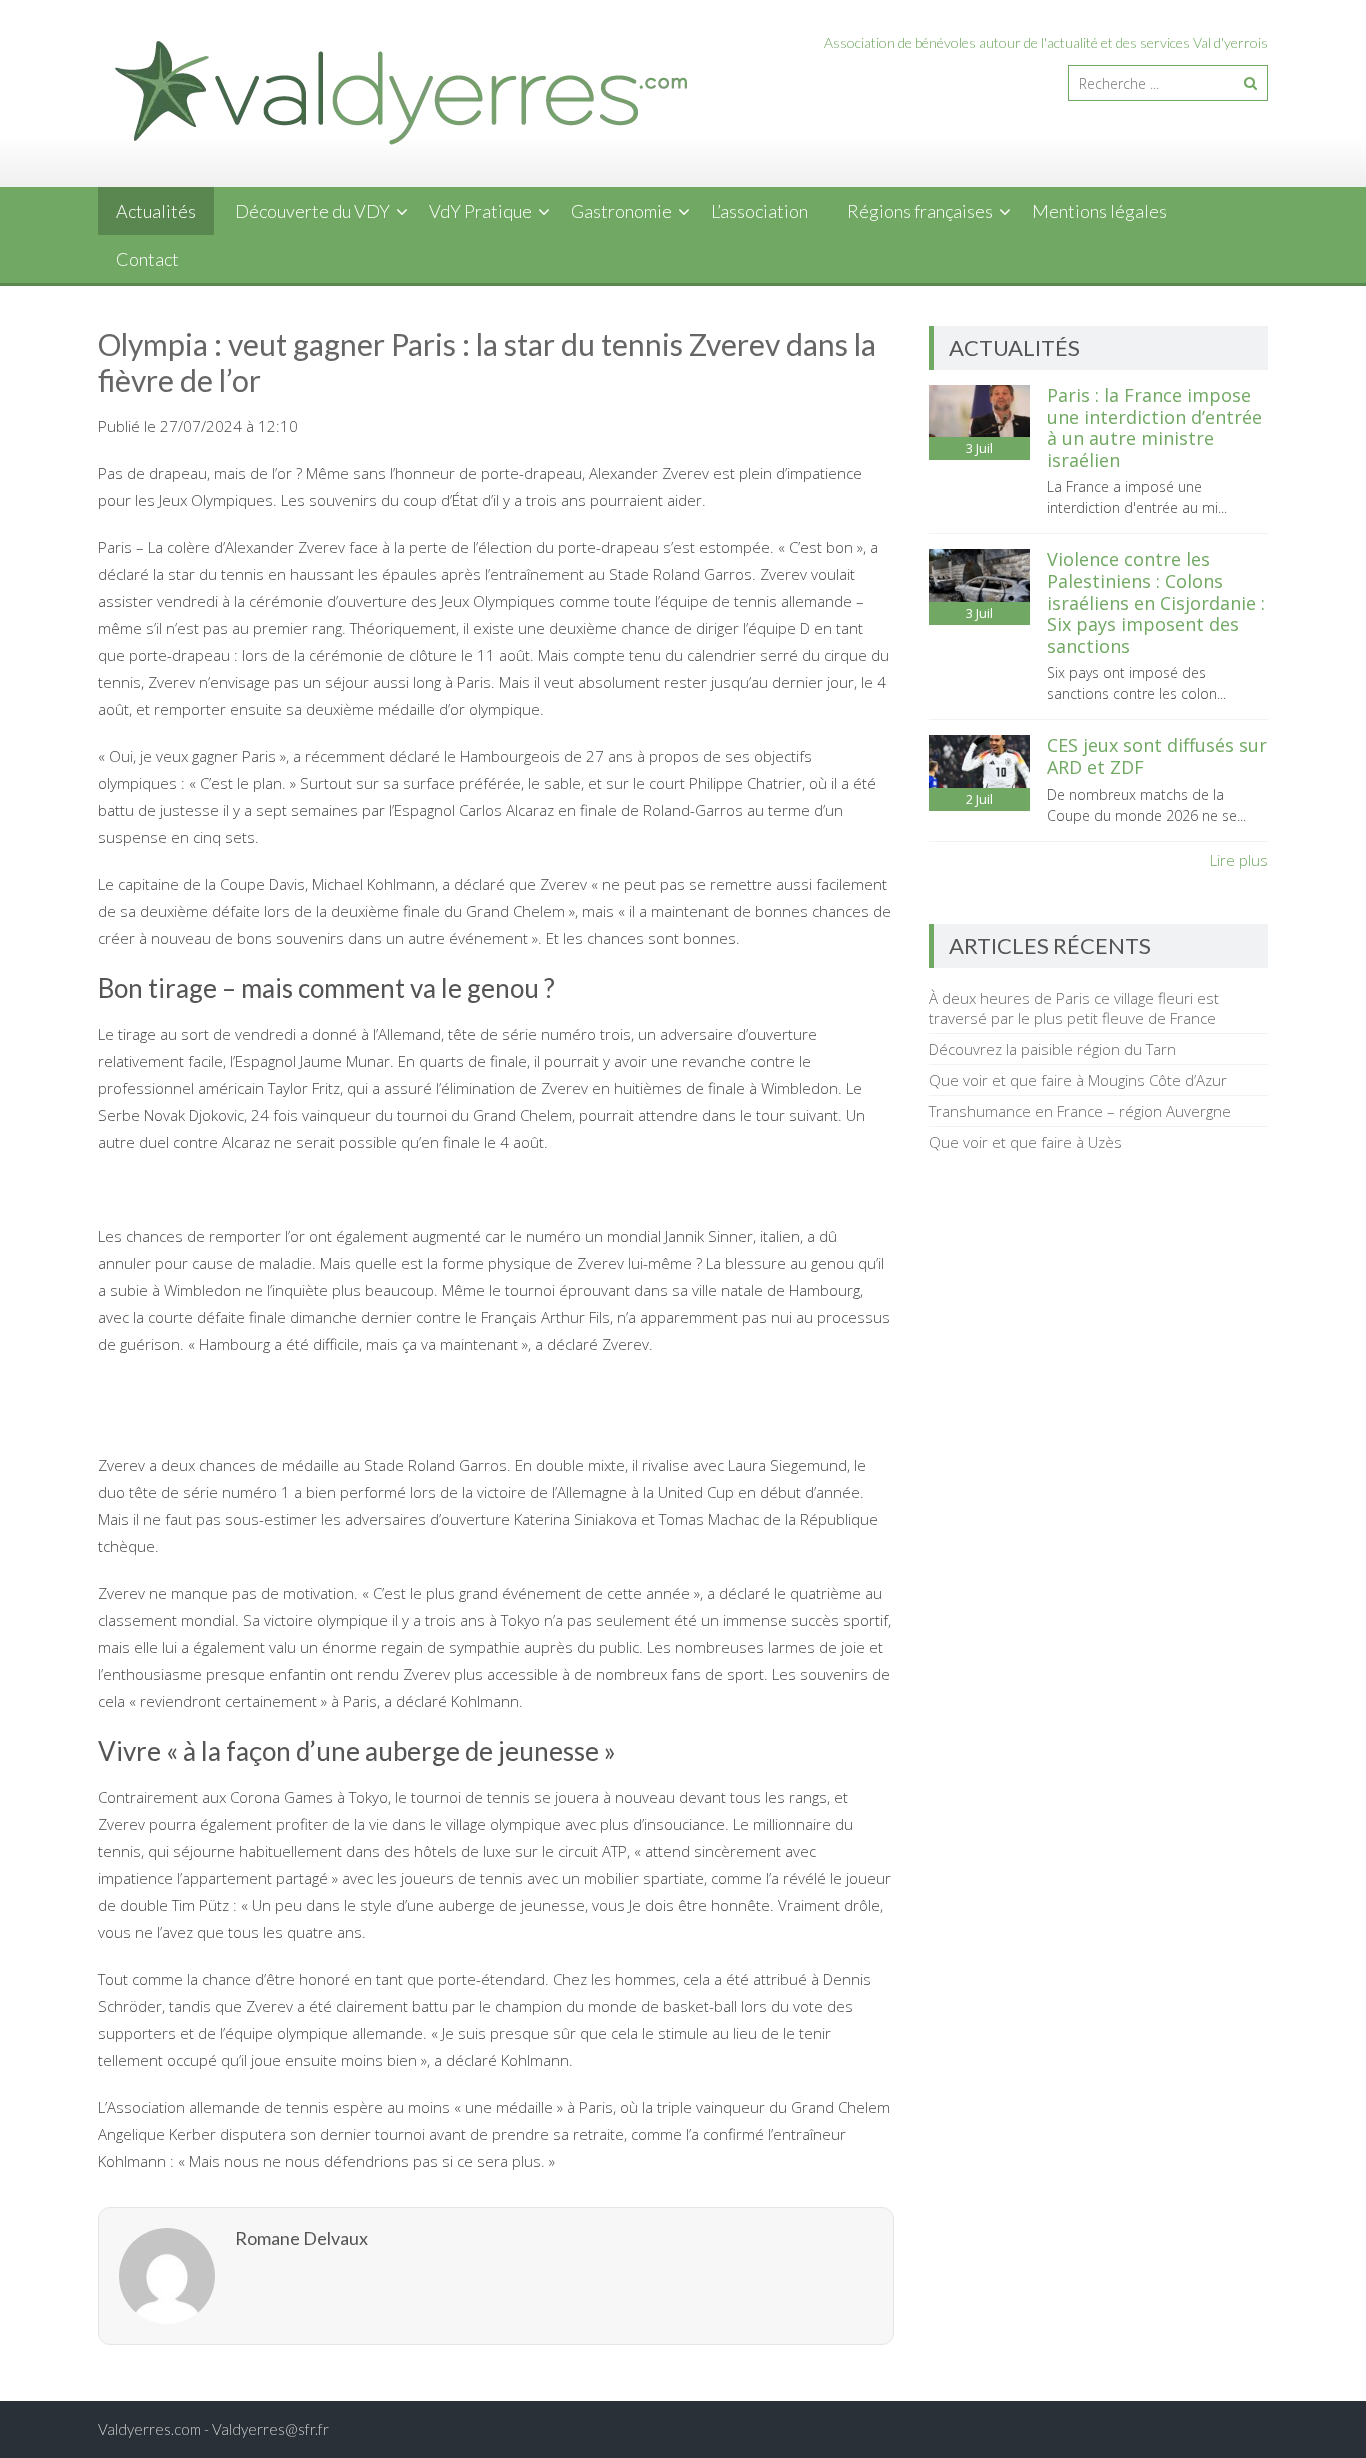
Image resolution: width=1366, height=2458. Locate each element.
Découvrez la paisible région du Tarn (1052, 1049)
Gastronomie (621, 211)
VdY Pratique (480, 211)
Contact (147, 259)
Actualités (156, 211)
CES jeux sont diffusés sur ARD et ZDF (1157, 756)
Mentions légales (1099, 211)
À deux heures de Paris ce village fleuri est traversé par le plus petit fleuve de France (1074, 1008)
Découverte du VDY (312, 211)
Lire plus (1239, 860)
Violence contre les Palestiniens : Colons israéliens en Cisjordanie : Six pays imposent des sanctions (1156, 602)
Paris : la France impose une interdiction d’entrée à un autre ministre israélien (1154, 427)
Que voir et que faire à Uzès (1025, 1142)
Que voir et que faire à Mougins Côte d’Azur (1078, 1080)
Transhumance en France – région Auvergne (1080, 1111)
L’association (759, 211)
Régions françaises (920, 211)
